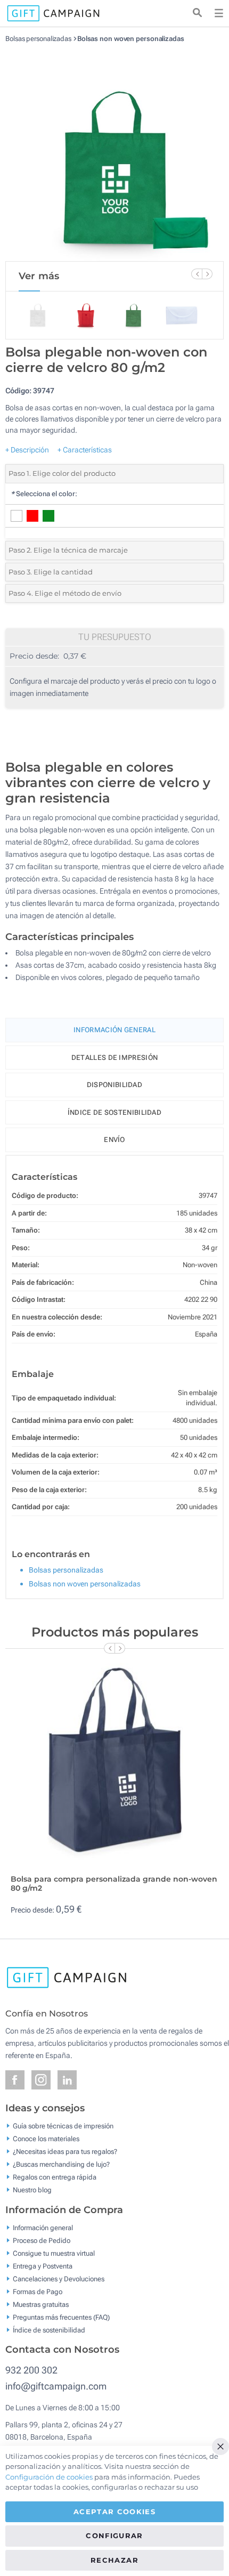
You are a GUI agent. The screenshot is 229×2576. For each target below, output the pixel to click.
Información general (43, 2227)
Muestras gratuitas (41, 2304)
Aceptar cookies (114, 2512)
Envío (114, 1140)
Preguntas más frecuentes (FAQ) (61, 2317)
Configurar (114, 2536)
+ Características (85, 450)
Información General (114, 1030)
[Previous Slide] (197, 274)
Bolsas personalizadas (38, 39)
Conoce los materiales (46, 2139)
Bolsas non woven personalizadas (131, 39)
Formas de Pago (38, 2291)
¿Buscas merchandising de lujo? (61, 2164)
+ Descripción (27, 450)
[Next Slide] (207, 274)
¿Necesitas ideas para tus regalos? (65, 2152)
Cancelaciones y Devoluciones (59, 2278)
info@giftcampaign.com (56, 2386)
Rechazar (114, 2560)
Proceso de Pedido (42, 2240)
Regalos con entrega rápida (55, 2177)
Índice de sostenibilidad (114, 1112)
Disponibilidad (114, 1085)
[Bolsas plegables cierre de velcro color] (114, 152)
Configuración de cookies (49, 2477)
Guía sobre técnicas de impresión (63, 2126)
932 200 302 (31, 2370)
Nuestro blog (32, 2190)
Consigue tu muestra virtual (54, 2253)
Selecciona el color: (44, 494)
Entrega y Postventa (43, 2266)
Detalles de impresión (114, 1058)
